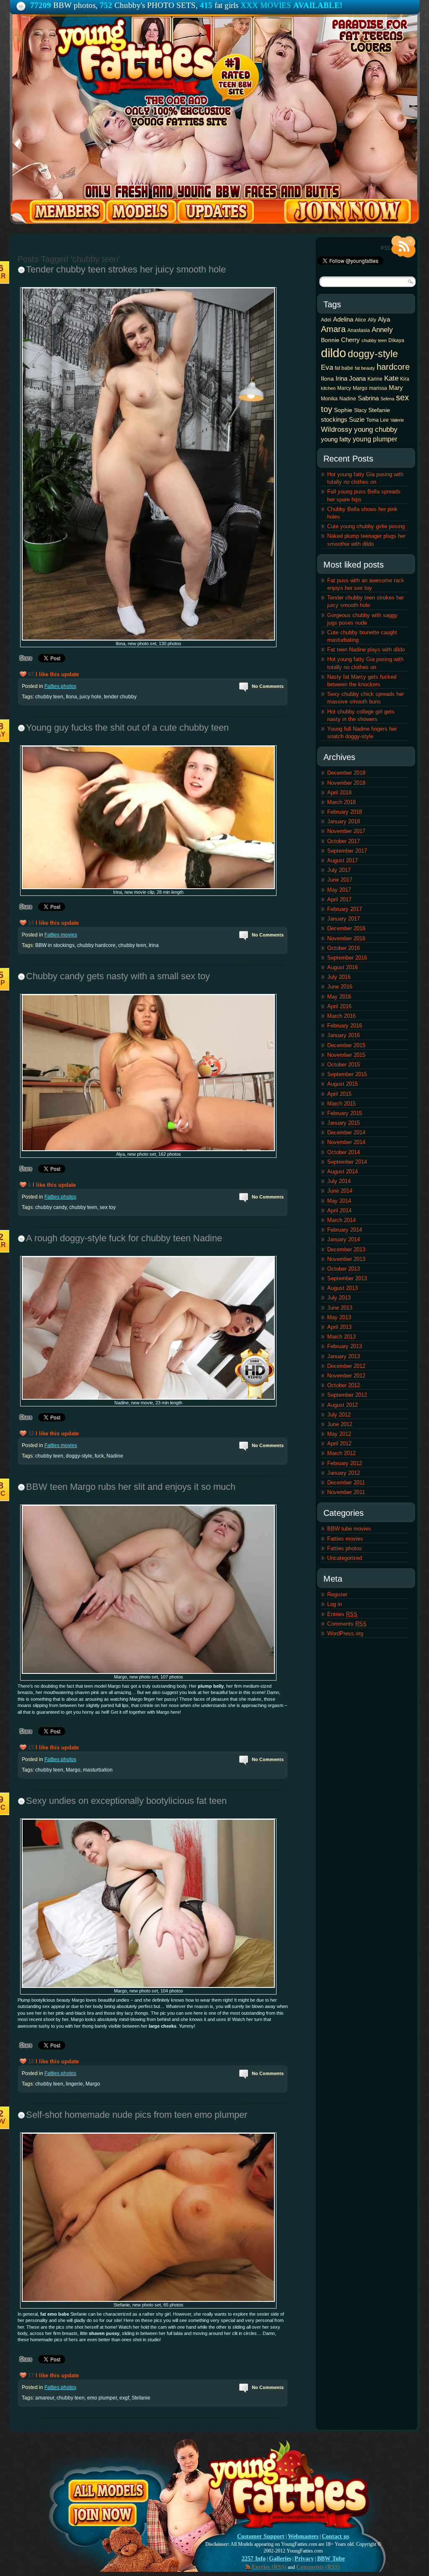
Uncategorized (345, 1558)
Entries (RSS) (269, 2567)
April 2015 (339, 1094)
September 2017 (347, 851)
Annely (382, 329)
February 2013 (345, 1346)
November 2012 (346, 1376)
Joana (357, 378)
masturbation (98, 1770)
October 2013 (344, 1269)
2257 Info (254, 2559)
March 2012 (341, 1453)
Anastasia (359, 330)
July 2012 (339, 1415)
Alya (384, 319)
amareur (45, 2398)
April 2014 (339, 1210)
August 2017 (342, 860)
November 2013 (346, 1259)
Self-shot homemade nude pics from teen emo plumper (137, 2115)
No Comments (268, 686)
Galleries (280, 2559)
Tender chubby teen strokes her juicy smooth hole (126, 269)
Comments (347, 1624)
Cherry (350, 340)
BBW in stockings (55, 945)
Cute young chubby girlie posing (366, 526)
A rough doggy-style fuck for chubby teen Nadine (124, 1238)
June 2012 (340, 1424)
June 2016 (340, 987)
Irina (154, 945)
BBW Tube (331, 2559)
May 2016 (339, 997)
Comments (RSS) (318, 2567)
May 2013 (339, 1317)
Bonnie (330, 340)
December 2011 (346, 1483)
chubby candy (51, 1207)
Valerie (397, 420)
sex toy (108, 1207)
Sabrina (368, 398)
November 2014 (346, 1142)
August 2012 (342, 1405)
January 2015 (344, 1123)
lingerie (74, 2084)
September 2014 (347, 1162)
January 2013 (344, 1356)
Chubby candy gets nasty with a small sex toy (118, 976)
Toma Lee (377, 420)
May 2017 (339, 890)
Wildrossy (337, 429)
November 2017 (346, 831)
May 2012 (339, 1434)
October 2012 (344, 1385)
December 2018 (346, 773)
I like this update (57, 674)
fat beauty (365, 368)
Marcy (344, 388)
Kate (391, 378)
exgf (124, 2398)
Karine (375, 379)
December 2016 (346, 928)
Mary (396, 388)
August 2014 (342, 1171)
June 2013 (340, 1308)
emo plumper (102, 2398)
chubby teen (49, 697)
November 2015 (346, 1055)
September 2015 (347, 1074)
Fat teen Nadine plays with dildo (366, 650)
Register (337, 1594)
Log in (335, 1604)
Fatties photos (60, 686)
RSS (398, 247)
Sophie (343, 410)
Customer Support (261, 2536)
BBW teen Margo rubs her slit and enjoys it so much (131, 1487)
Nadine (115, 1456)
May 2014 (339, 1201)
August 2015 (342, 1084)
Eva (327, 367)
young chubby (376, 429)
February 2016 (345, 1026)
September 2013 (347, 1278)
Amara (333, 329)
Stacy (360, 410)
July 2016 (339, 977)
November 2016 (346, 938)
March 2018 (341, 802)
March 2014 (341, 1220)
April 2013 (339, 1327)
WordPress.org (345, 1633)
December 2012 (346, 1366)
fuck (99, 1456)
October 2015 (344, 1065)
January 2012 (344, 1473)
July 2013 (339, 1298)
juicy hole (90, 697)
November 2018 (346, 783)
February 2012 (345, 1463)
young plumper (375, 439)
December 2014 (346, 1132)
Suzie (357, 419)
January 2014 (344, 1239)
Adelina (343, 319)
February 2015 (345, 1113)
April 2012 (339, 1444)
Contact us (335, 2536)
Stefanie (141, 2398)
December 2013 (346, 1249)
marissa (378, 388)
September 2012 (347, 1395)
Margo (73, 1770)
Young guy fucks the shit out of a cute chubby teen (127, 728)
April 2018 (339, 793)
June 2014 (340, 1191)
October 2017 (344, 841)
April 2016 (339, 1006)
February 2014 (345, 1230)
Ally (372, 320)
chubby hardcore (96, 945)
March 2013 (341, 1337)
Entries (342, 1614)
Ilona (71, 697)
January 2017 (344, 919)
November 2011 (346, 1492)
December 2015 (346, 1045)
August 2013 (342, 1288)
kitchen (328, 388)
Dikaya (396, 340)
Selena (387, 399)
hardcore (393, 367)
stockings (334, 419)
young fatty (336, 439)
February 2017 (345, 909)
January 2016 (344, 1035)
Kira (405, 379)
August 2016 (342, 967)
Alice (361, 320)
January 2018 (344, 821)
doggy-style (79, 1456)
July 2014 (339, 1181)
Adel (326, 320)
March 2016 (341, 1016)
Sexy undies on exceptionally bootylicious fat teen (126, 1801)
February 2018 (345, 812)
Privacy (304, 2559)
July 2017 (339, 870)
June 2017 (340, 880)
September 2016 (347, 958)
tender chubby (120, 697)
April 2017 (339, 899)
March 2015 (341, 1104)
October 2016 (344, 948)
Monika (329, 399)
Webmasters (303, 2536)
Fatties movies (61, 935)
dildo (333, 353)
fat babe (344, 368)
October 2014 (344, 1152)
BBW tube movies (349, 1529)
